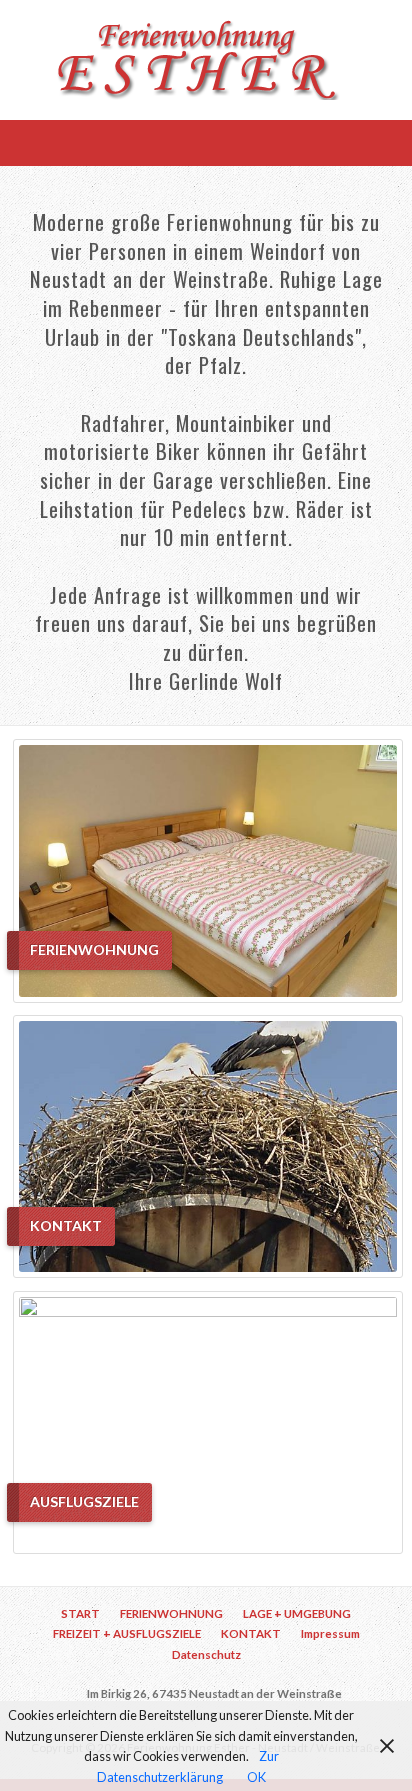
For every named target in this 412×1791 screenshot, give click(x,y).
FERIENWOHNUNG (171, 1613)
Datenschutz (206, 1654)
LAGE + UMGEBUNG (297, 1613)
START (80, 1613)
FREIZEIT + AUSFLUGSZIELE (127, 1633)
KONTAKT (251, 1633)
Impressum (330, 1633)
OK (256, 1777)
